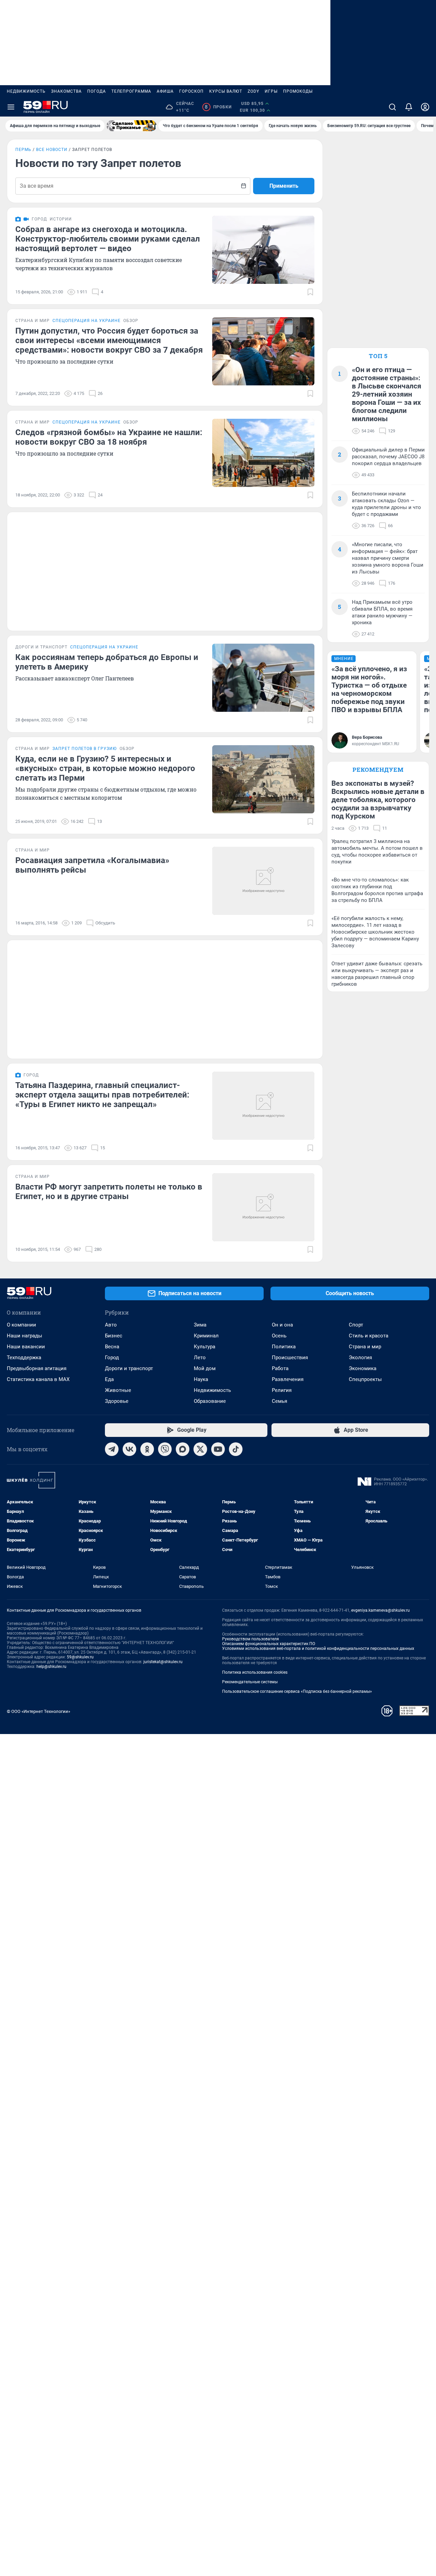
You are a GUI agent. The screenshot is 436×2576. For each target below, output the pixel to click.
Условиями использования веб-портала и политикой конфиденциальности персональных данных (318, 1649)
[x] (200, 1449)
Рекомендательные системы (250, 1682)
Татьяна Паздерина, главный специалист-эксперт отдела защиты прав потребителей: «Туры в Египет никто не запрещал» (102, 1095)
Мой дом (205, 1368)
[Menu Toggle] (11, 107)
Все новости (52, 150)
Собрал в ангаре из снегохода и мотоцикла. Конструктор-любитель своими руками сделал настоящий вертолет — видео (108, 239)
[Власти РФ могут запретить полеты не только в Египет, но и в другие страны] (263, 1207)
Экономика (363, 1368)
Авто (111, 1325)
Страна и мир (365, 1347)
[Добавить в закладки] (310, 292)
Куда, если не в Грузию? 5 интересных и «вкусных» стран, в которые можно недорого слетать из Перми (105, 768)
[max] (183, 1449)
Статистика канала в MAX (38, 1379)
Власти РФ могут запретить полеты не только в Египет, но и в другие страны (109, 1192)
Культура (205, 1347)
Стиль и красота (369, 1336)
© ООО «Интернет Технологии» (38, 1711)
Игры (271, 91)
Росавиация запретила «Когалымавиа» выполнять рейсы (92, 865)
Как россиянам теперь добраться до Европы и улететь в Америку (107, 662)
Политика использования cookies (255, 1672)
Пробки (218, 107)
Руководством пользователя (251, 1639)
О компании (21, 1325)
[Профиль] (425, 107)
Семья (279, 1401)
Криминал (206, 1336)
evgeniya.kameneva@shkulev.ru (380, 1610)
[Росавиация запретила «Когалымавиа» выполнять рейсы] (263, 881)
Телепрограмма (131, 91)
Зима (200, 1325)
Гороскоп (191, 91)
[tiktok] (236, 1449)
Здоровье (117, 1401)
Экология (360, 1358)
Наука (201, 1379)
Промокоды (298, 91)
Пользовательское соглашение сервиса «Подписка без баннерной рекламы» (297, 1691)
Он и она (282, 1325)
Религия (282, 1390)
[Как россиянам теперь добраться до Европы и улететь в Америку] (263, 678)
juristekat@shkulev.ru (163, 1662)
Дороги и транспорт (129, 1368)
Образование (210, 1401)
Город (112, 1358)
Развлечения (288, 1379)
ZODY (253, 91)
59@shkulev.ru (80, 1657)
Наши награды (25, 1336)
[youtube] (218, 1449)
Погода (97, 91)
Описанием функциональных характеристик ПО (269, 1644)
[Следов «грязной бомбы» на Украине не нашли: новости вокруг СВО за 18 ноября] (263, 453)
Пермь (23, 150)
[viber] (165, 1449)
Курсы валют (226, 91)
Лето (200, 1358)
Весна (112, 1347)
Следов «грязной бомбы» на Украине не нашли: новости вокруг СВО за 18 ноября (109, 437)
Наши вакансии (26, 1347)
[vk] (129, 1449)
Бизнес (114, 1336)
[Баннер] (131, 126)
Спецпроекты (365, 1379)
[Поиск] (392, 107)
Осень (279, 1336)
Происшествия (290, 1358)
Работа (280, 1368)
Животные (118, 1390)
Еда (109, 1379)
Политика (284, 1347)
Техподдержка (24, 1358)
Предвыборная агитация (37, 1368)
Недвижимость (26, 91)
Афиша (165, 91)
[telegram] (112, 1449)
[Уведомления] (409, 107)
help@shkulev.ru (51, 1667)
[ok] (147, 1449)
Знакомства (66, 91)
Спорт (356, 1325)
